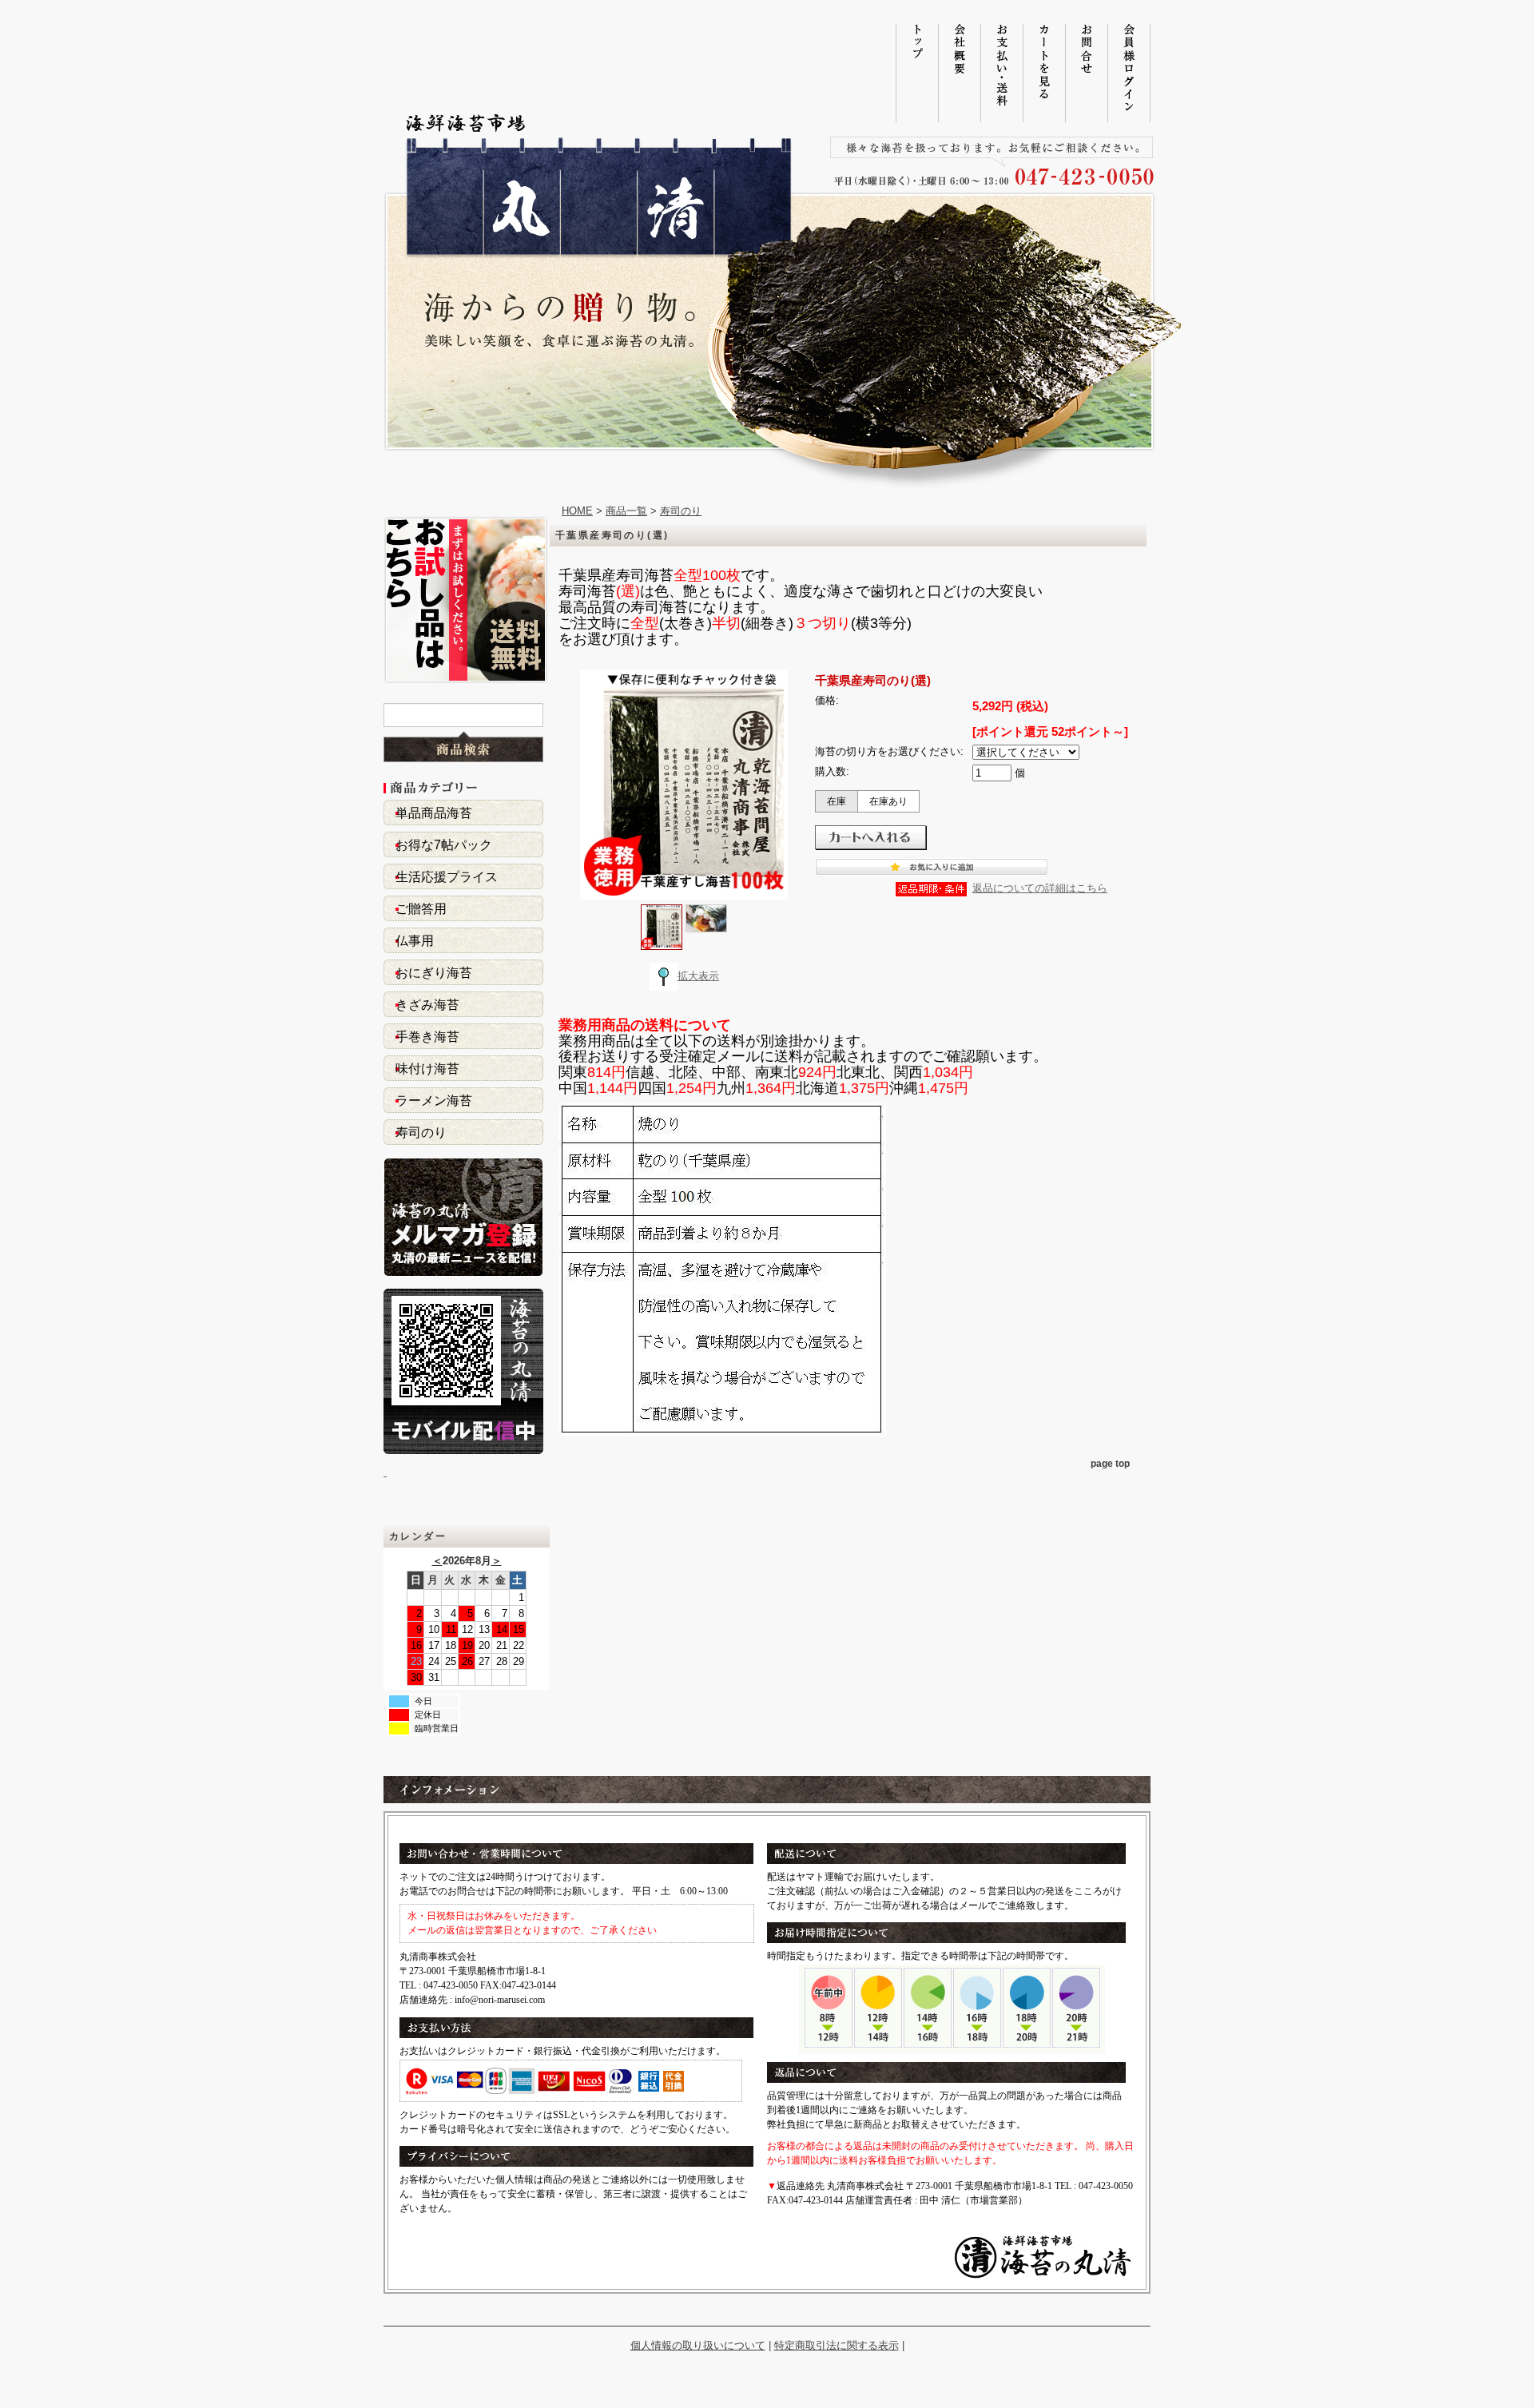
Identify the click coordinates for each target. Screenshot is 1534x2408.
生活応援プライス (447, 877)
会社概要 (959, 73)
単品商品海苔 (434, 813)
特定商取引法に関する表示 (837, 2345)
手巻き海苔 (427, 1037)
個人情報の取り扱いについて (698, 2345)
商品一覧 (626, 511)
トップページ (917, 73)
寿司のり (421, 1132)
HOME (577, 511)
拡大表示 (698, 976)
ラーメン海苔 (434, 1101)
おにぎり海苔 (434, 973)
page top (1110, 1464)
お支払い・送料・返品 (1001, 73)
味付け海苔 (427, 1069)
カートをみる (1044, 73)
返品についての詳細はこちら (1040, 888)
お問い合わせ (1086, 73)
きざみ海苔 (427, 1005)
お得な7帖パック (444, 845)
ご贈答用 (421, 909)
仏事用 (415, 941)
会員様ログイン (1129, 73)
